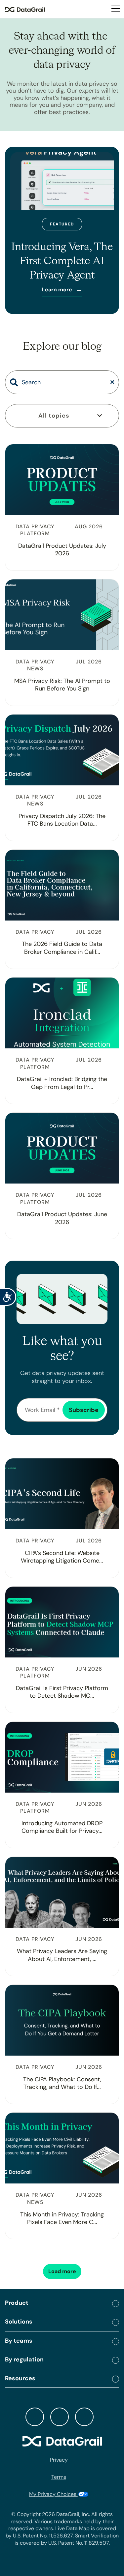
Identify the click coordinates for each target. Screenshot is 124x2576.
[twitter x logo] (35, 2417)
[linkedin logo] (60, 2417)
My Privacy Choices (53, 2494)
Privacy (59, 2460)
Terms (59, 2477)
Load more (62, 2271)
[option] (62, 230)
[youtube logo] (84, 2417)
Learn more (57, 290)
